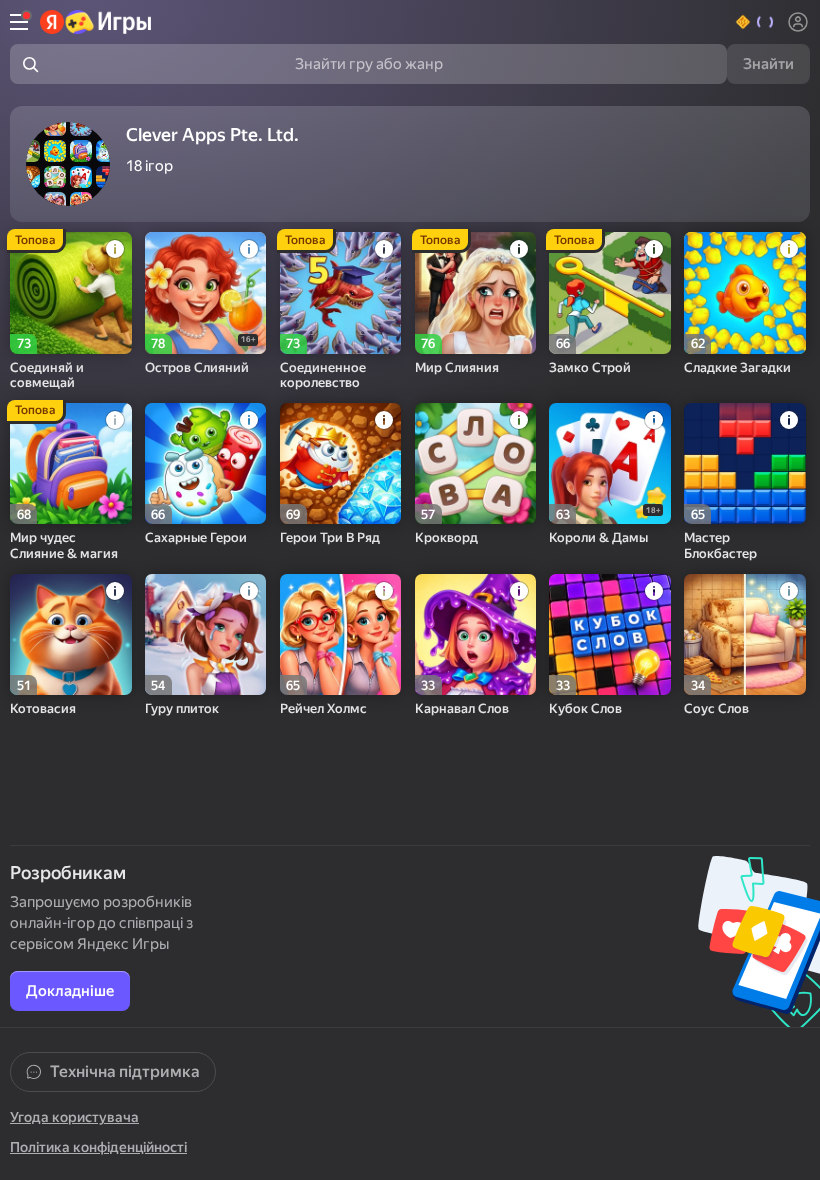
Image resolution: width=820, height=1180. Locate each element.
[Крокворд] (476, 464)
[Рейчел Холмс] (341, 635)
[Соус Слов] (745, 635)
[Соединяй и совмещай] (71, 293)
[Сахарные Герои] (206, 464)
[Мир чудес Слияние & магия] (71, 464)
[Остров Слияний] (206, 293)
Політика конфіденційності (98, 1147)
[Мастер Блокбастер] (745, 464)
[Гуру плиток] (206, 635)
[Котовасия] (71, 635)
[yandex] (96, 22)
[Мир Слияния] (476, 293)
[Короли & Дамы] (610, 464)
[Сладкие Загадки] (745, 293)
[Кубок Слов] (610, 635)
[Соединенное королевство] (341, 293)
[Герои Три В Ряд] (341, 464)
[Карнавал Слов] (476, 635)
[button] (755, 22)
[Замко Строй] (610, 293)
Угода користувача (74, 1117)
